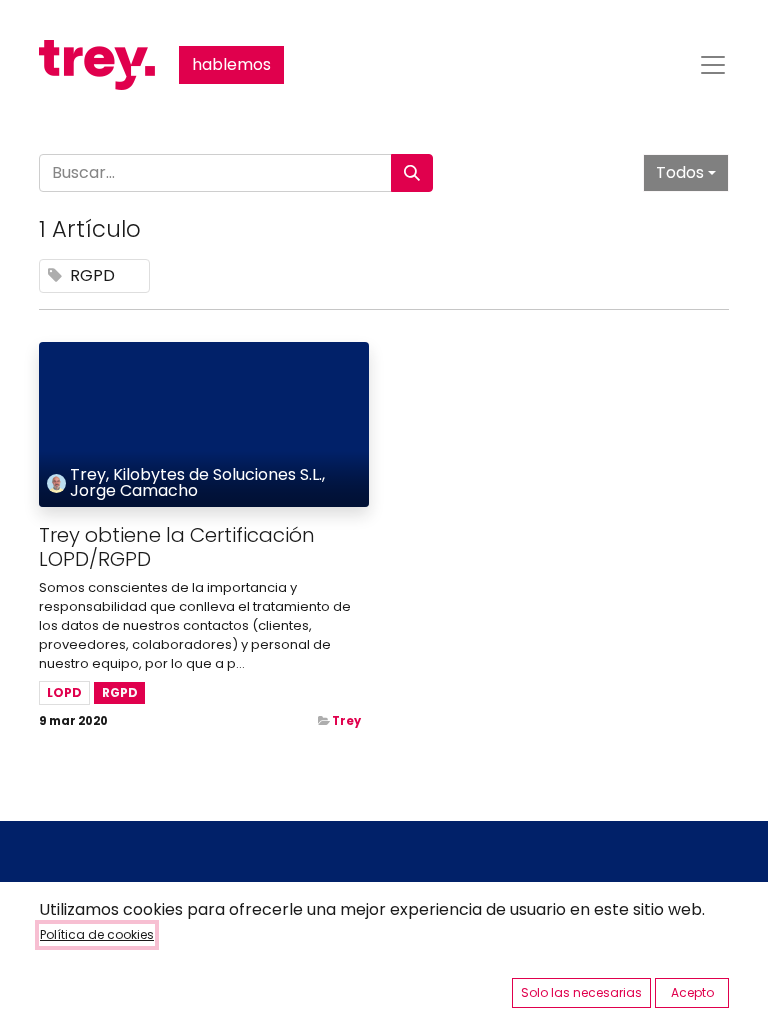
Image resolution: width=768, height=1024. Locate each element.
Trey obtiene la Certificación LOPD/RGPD (177, 547)
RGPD (120, 692)
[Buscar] (412, 173)
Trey (346, 721)
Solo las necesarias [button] (581, 992)
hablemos (231, 64)
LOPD (64, 692)
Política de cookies (97, 934)
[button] (686, 173)
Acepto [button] (692, 992)
